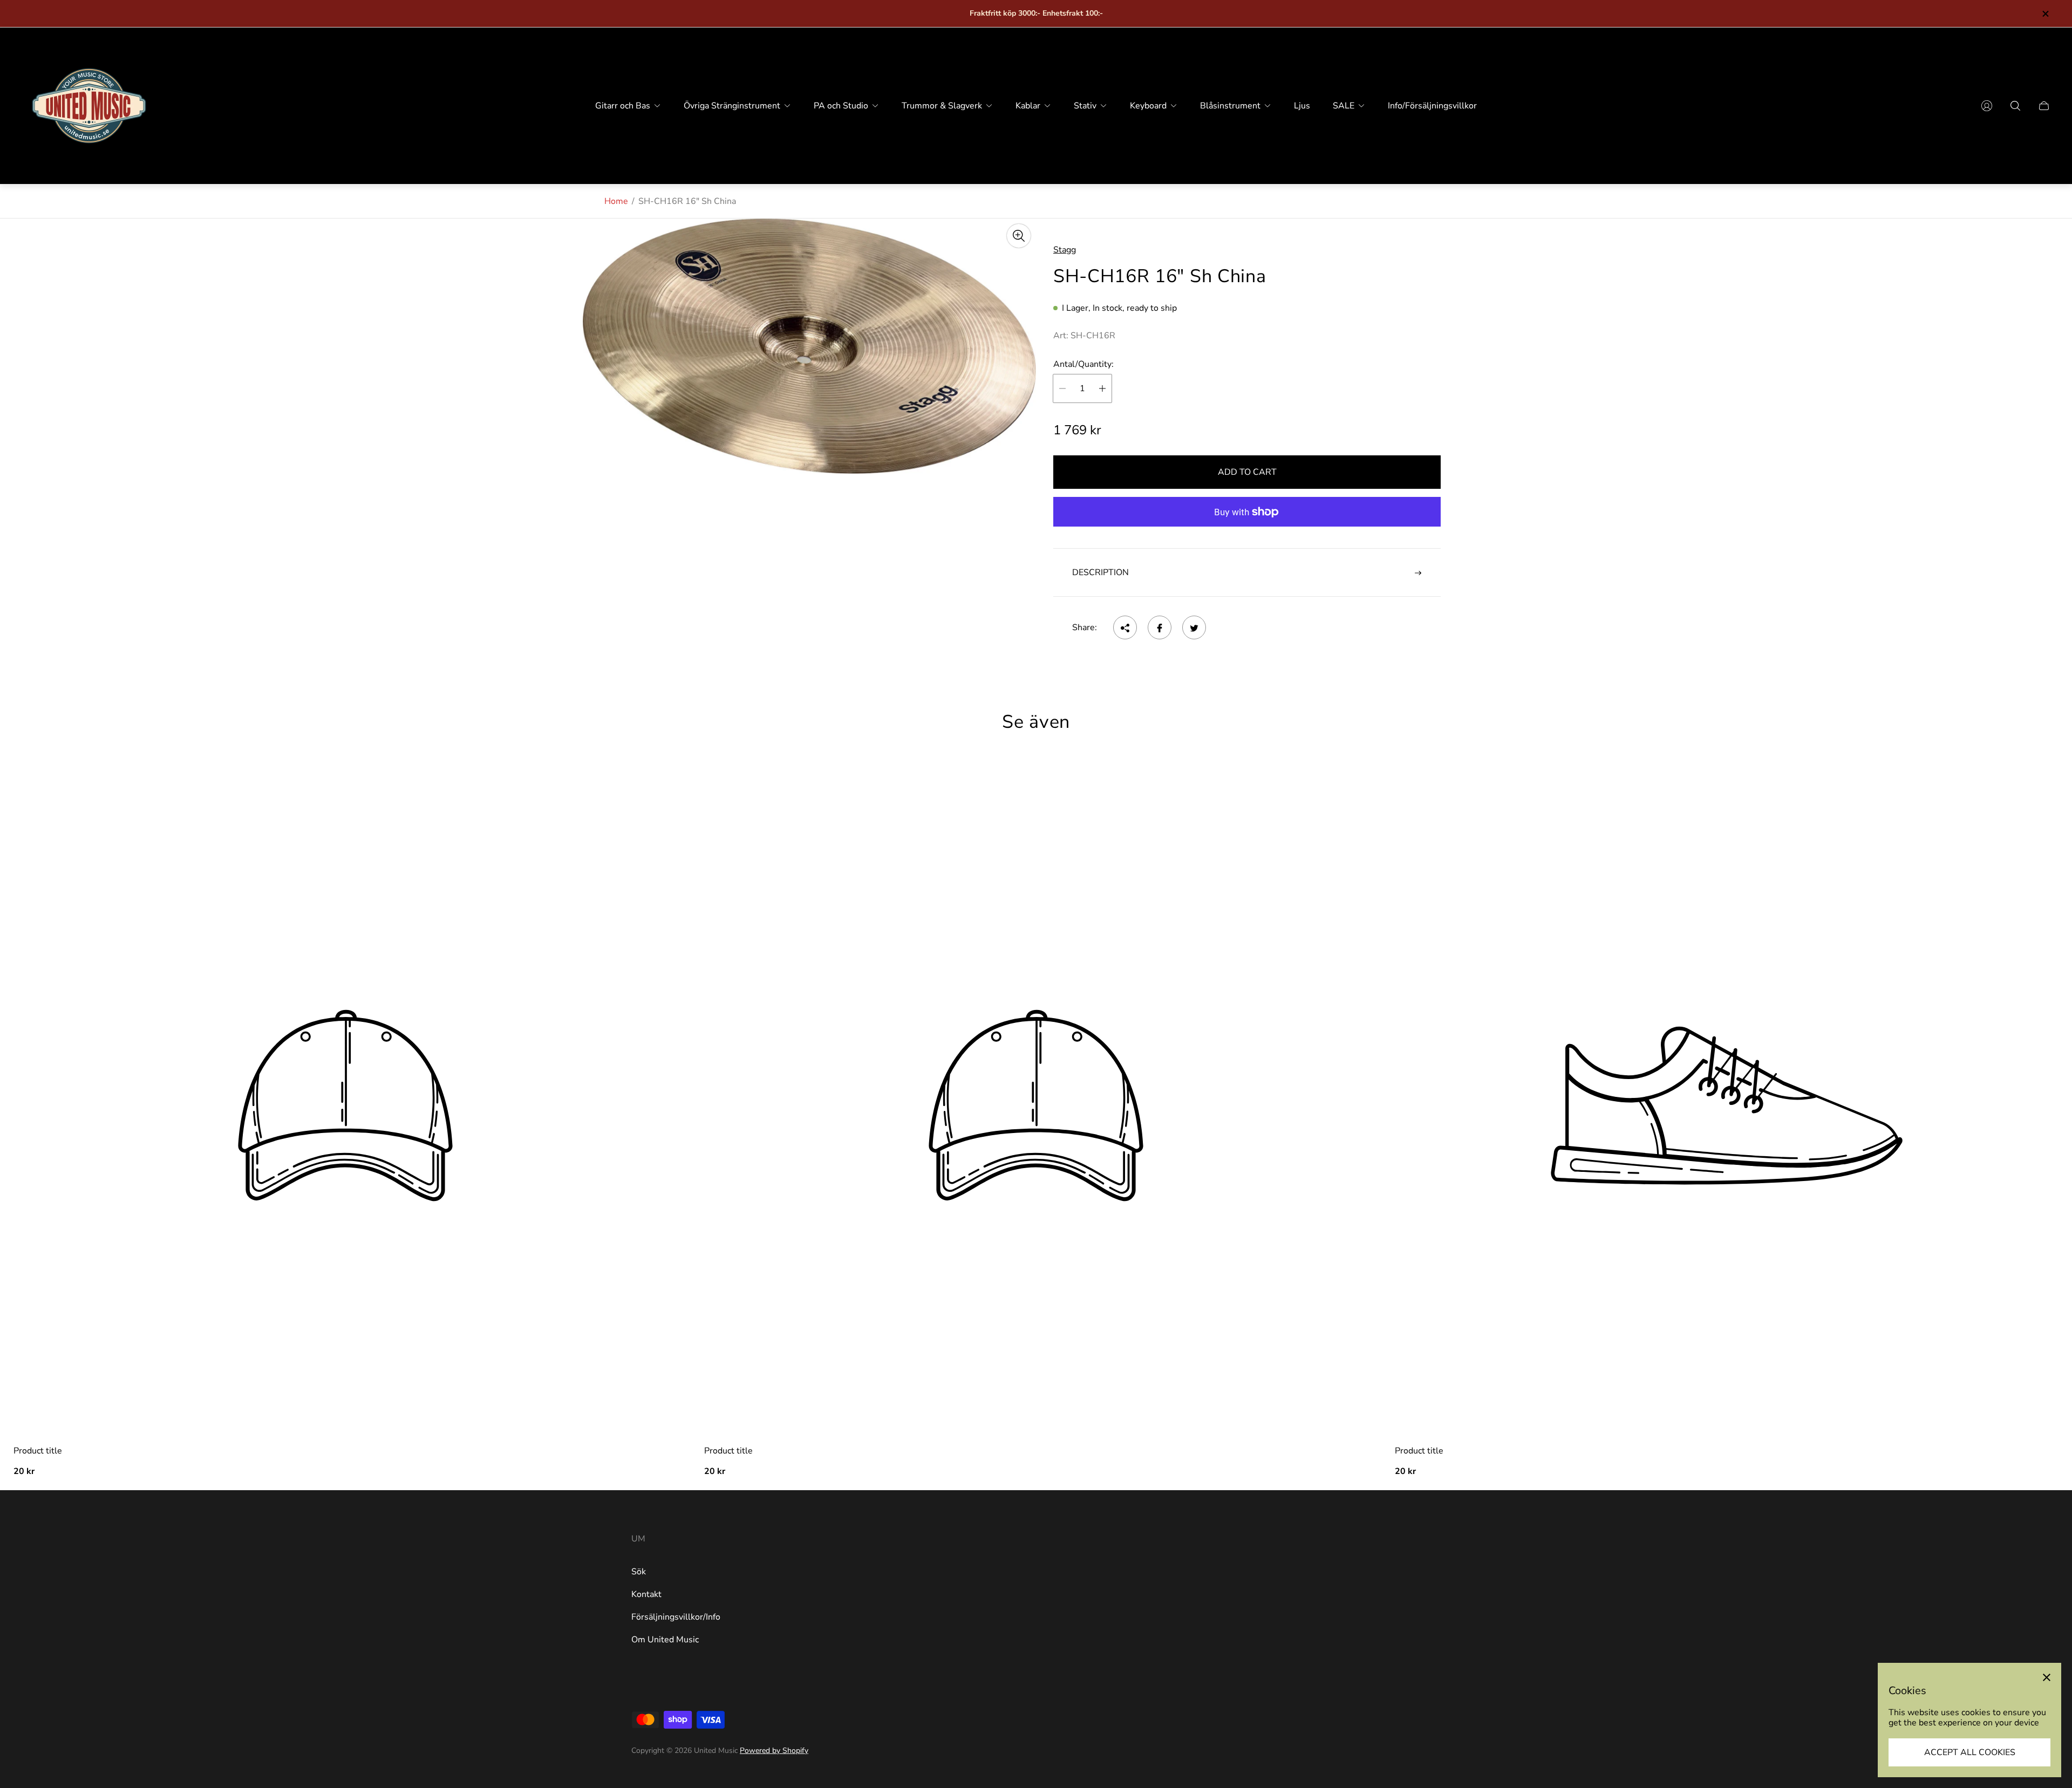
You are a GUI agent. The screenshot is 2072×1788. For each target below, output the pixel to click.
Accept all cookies (1970, 1752)
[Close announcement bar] (2045, 14)
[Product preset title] (345, 1105)
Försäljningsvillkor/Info (676, 1617)
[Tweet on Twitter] (1194, 628)
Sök (639, 1572)
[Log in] (1987, 106)
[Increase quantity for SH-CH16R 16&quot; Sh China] (1102, 388)
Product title (38, 1451)
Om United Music (665, 1640)
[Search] (2015, 106)
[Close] (2047, 1677)
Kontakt (646, 1594)
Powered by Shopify (774, 1751)
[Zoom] (1019, 236)
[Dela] (1125, 628)
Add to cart (1247, 472)
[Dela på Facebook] (1160, 628)
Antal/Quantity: (1083, 364)
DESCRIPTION (1100, 572)
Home (616, 201)
